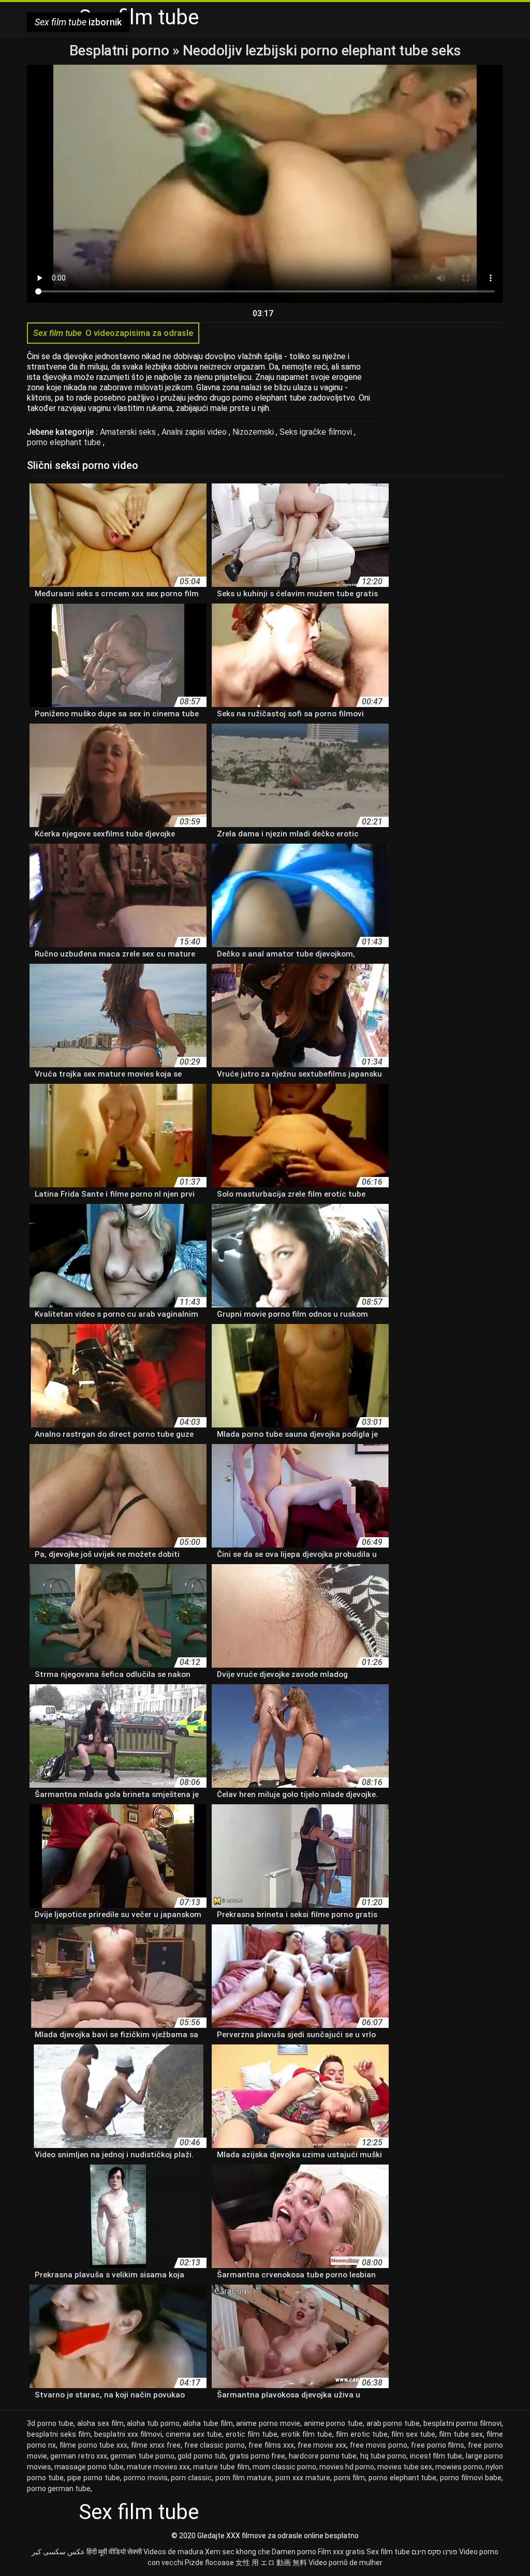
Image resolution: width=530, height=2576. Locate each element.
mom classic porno (284, 2467)
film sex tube (413, 2434)
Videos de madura (173, 2552)
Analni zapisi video (195, 432)
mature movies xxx (158, 2467)
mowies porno (459, 2467)
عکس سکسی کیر (58, 2552)
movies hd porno (347, 2467)
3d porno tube (50, 2423)
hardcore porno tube (323, 2456)
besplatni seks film (59, 2434)
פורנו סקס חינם (435, 2552)
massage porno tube (89, 2467)
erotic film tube (252, 2434)
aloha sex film (100, 2423)
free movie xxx (322, 2445)
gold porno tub (202, 2456)
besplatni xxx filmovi (128, 2434)
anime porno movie (268, 2423)
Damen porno (294, 2552)
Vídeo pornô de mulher (345, 2563)
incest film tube (436, 2456)
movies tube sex (405, 2467)
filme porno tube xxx (94, 2445)
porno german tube (59, 2489)
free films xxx (271, 2445)
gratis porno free (257, 2456)
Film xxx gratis (341, 2552)
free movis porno (379, 2445)
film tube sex (461, 2434)
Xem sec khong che (238, 2552)
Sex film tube (388, 2552)
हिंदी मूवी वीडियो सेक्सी (114, 2552)
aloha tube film (208, 2423)
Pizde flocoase (209, 2563)
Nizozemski (254, 432)
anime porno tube (333, 2423)
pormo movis (146, 2478)
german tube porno (142, 2456)
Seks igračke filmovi (317, 432)
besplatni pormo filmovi (462, 2423)
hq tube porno (384, 2456)
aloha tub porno (153, 2423)
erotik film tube (307, 2434)
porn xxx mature (303, 2478)
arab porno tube (393, 2423)
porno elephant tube (65, 442)
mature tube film (221, 2467)
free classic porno (215, 2445)
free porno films (438, 2445)
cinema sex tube (194, 2434)
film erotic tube (362, 2434)
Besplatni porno (121, 50)
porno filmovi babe (471, 2478)
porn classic (191, 2478)
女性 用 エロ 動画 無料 (271, 2563)
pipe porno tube (94, 2478)
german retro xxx (79, 2456)
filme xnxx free (156, 2445)
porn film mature (244, 2478)
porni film (349, 2478)
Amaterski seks (129, 432)
